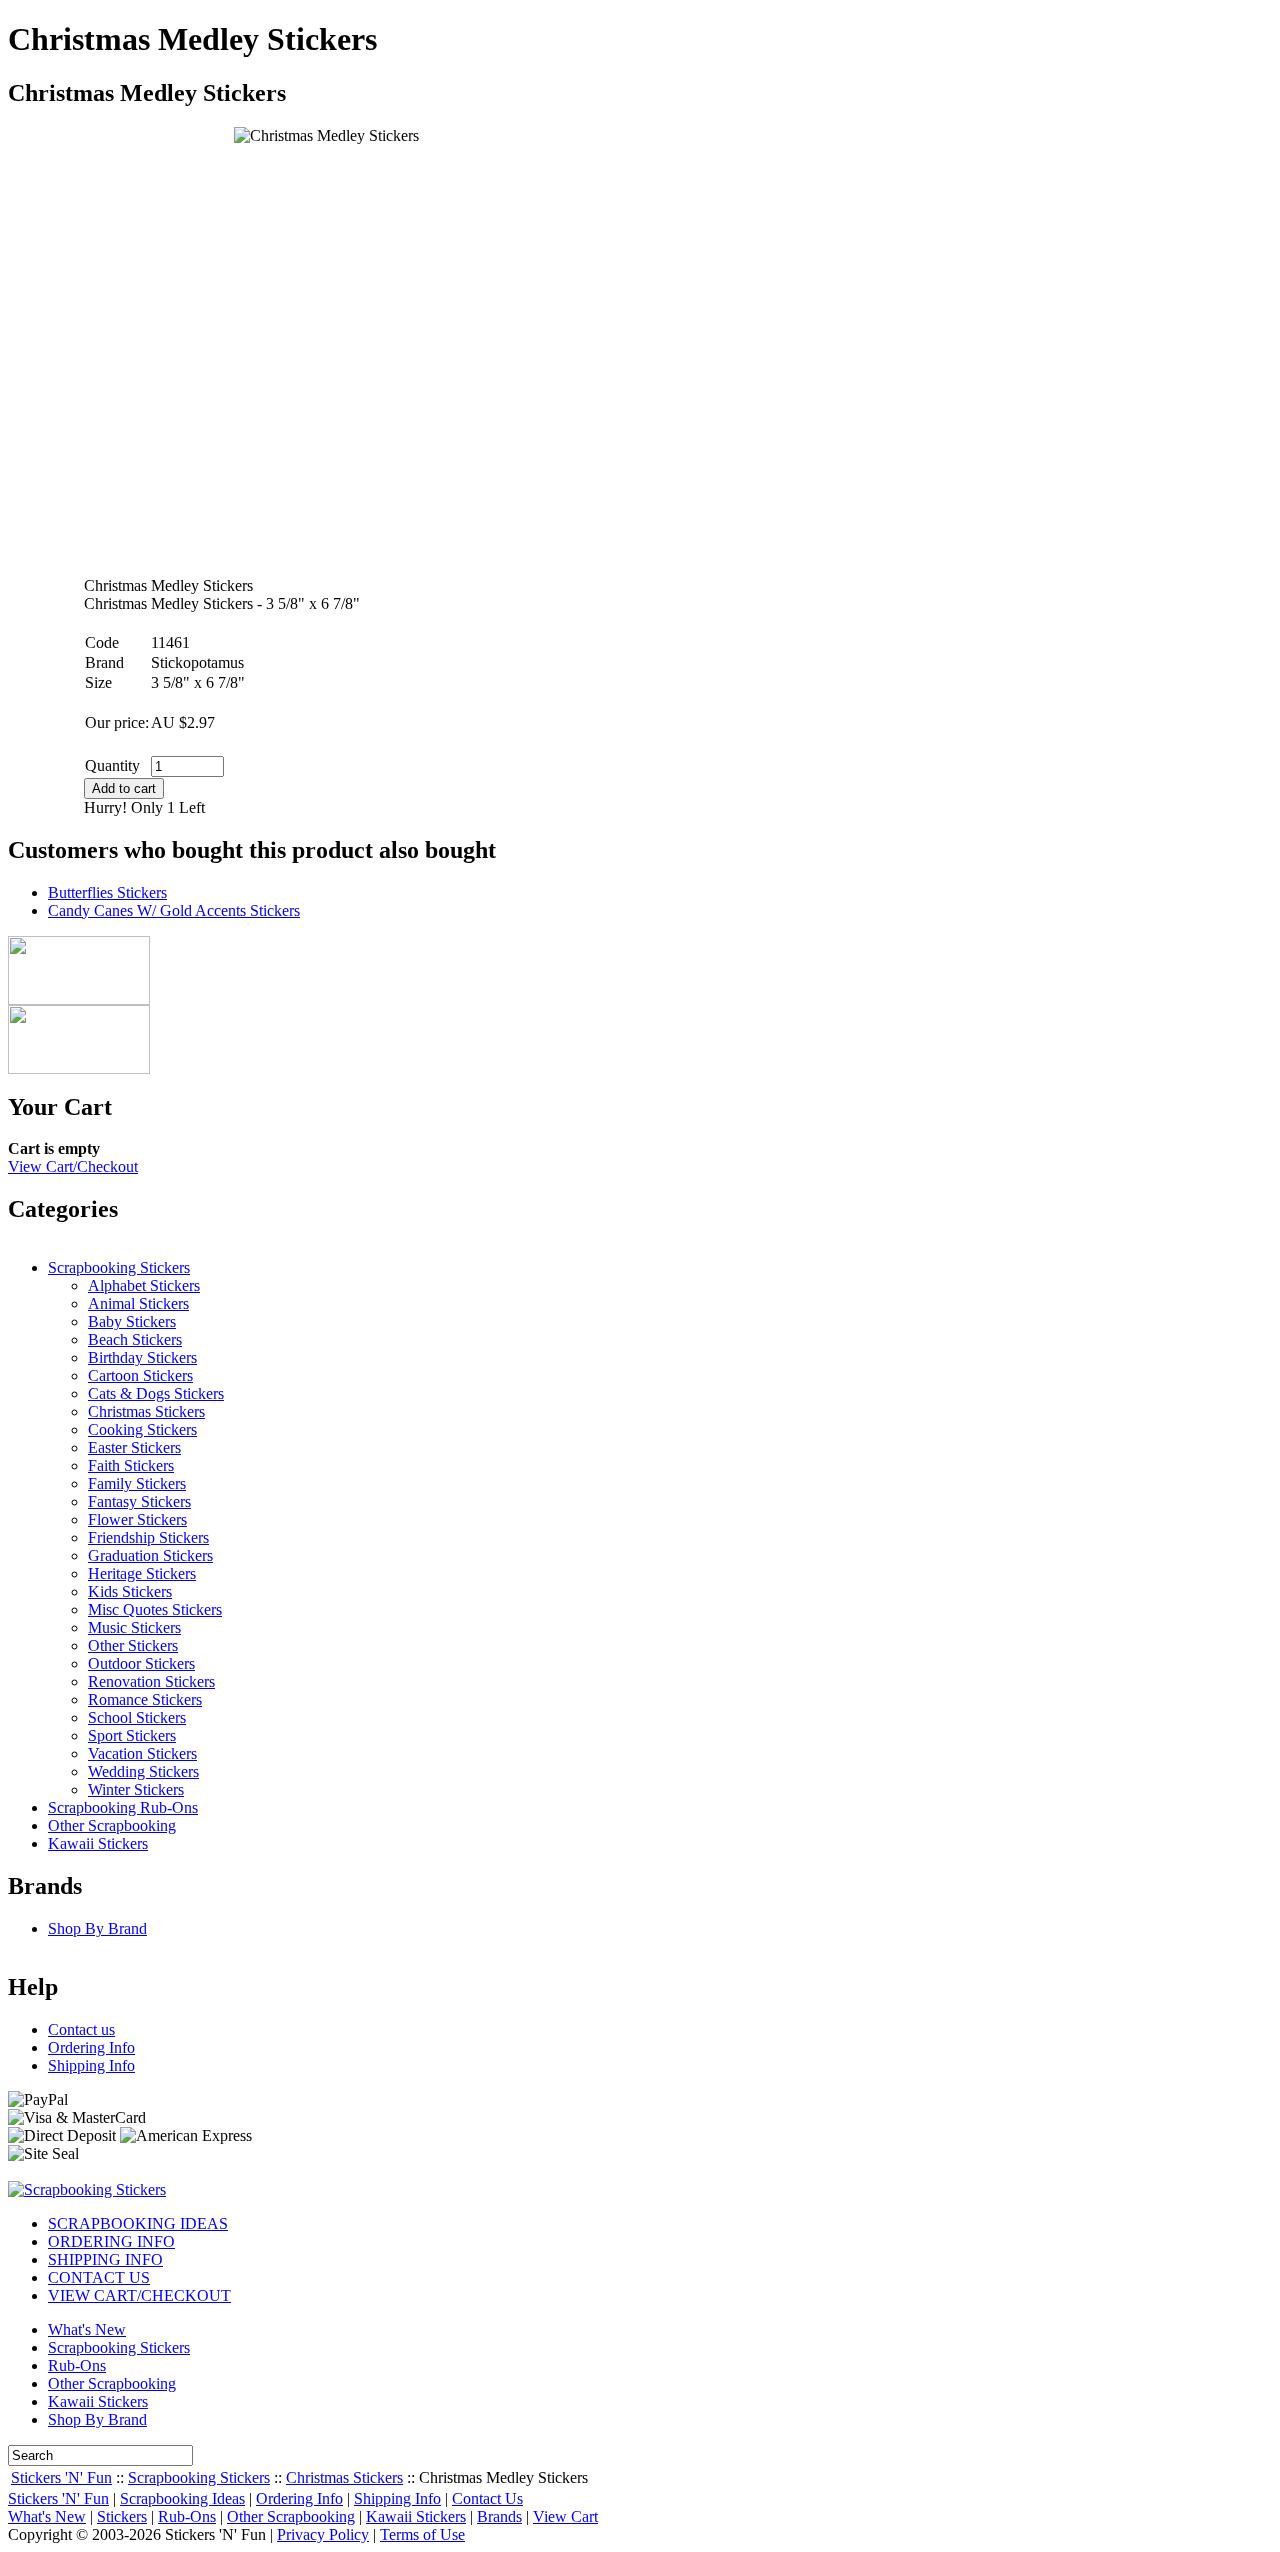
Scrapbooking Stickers (119, 1267)
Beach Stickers (135, 1339)
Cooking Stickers (142, 1429)
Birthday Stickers (142, 1357)
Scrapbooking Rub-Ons (123, 1807)
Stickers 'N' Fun (61, 2477)
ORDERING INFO (111, 2241)
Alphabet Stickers (144, 1285)
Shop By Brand (97, 1928)
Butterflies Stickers (107, 892)
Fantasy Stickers (139, 1501)
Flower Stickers (137, 1519)
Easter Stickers (134, 1447)
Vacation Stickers (142, 1753)
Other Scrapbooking (112, 1825)
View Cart (565, 2516)
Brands (499, 2516)
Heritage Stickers (142, 1573)
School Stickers (137, 1717)
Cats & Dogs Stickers (156, 1393)
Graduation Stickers (150, 1555)
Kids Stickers (130, 1591)
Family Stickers (137, 1483)
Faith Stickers (131, 1465)
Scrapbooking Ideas (182, 2498)
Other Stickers (133, 1645)
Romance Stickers (145, 1699)
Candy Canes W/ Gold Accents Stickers (174, 910)
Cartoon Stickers (140, 1375)
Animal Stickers (138, 1303)
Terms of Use (422, 2534)
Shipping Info (91, 2065)
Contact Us (487, 2498)
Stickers (122, 2516)
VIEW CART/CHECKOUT (139, 2295)
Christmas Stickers (146, 1411)
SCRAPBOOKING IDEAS (138, 2223)
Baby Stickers (132, 1321)
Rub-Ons (77, 2365)
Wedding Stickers (143, 1771)
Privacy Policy (323, 2534)
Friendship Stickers (148, 1537)
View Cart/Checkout (73, 1166)
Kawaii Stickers (98, 1843)
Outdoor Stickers (141, 1663)
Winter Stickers (136, 1789)
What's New (87, 2329)
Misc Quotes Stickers (155, 1609)
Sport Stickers (132, 1735)
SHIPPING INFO (105, 2259)
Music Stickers (134, 1627)
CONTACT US (99, 2277)
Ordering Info (91, 2047)
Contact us (81, 2029)
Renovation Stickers (151, 1681)
